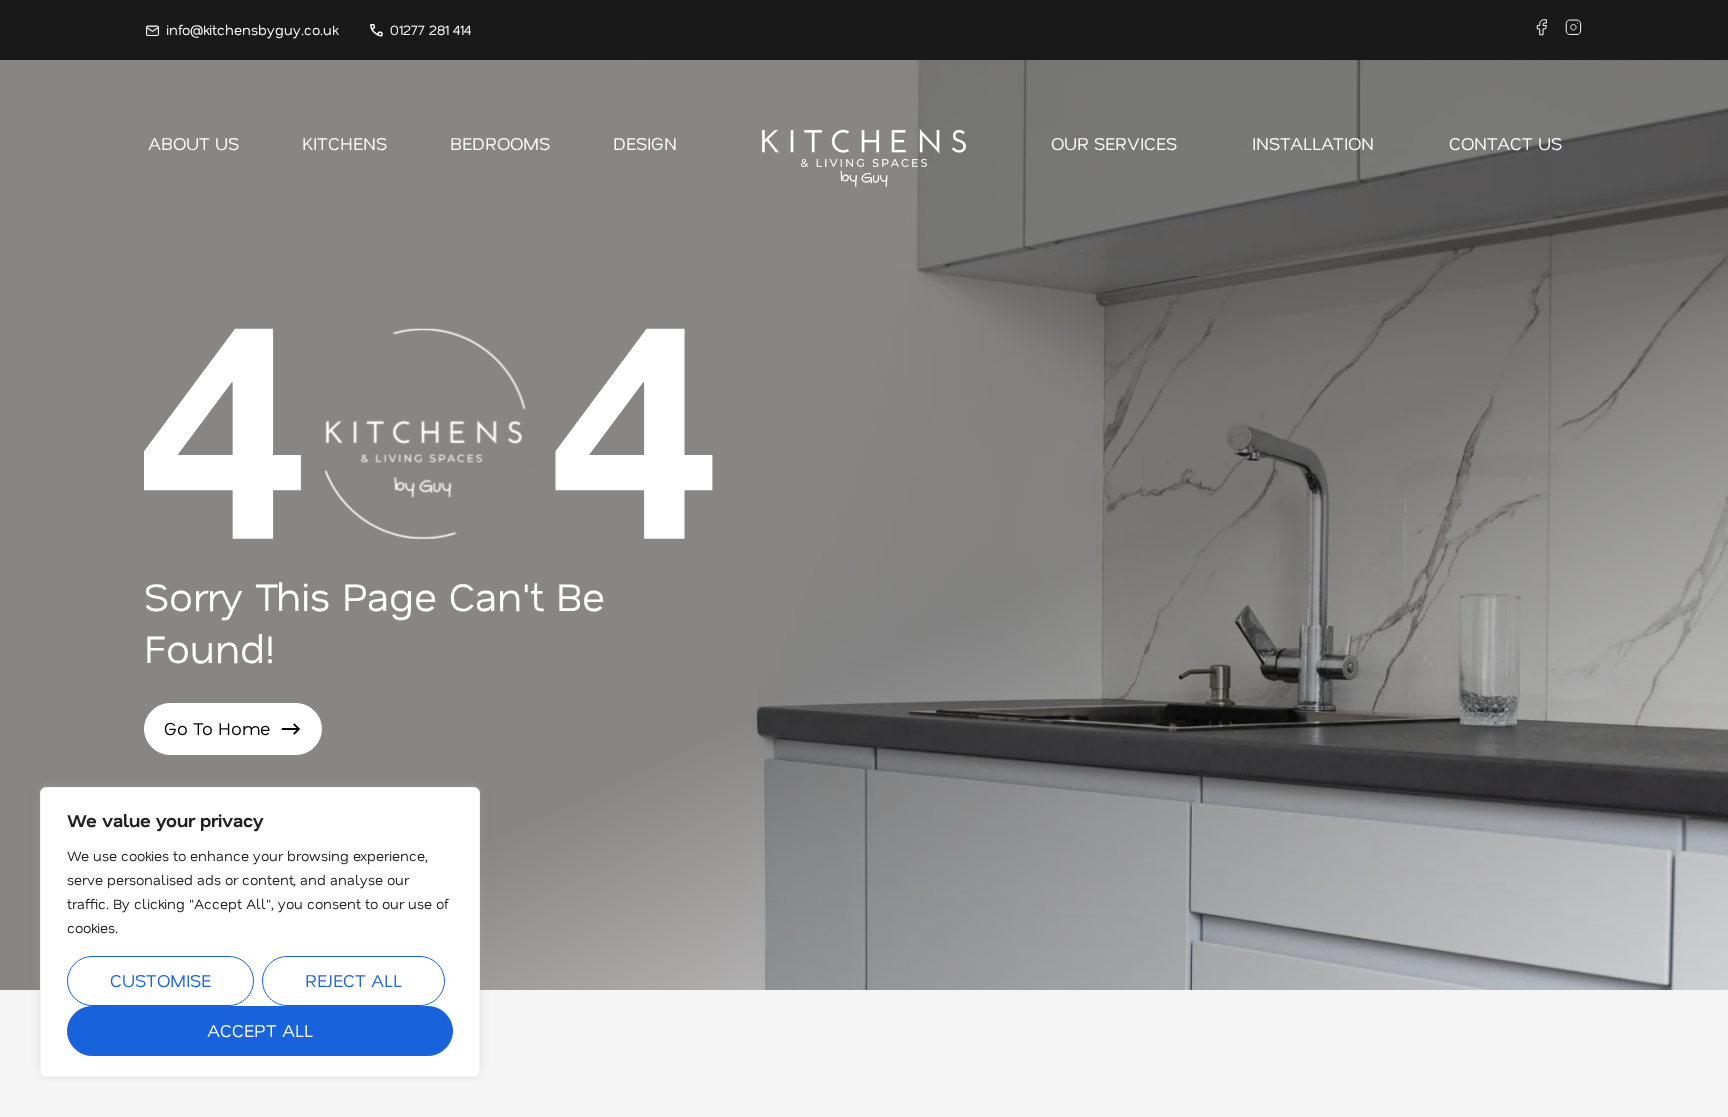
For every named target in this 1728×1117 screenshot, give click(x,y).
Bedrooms (500, 143)
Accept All (260, 1030)
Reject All (353, 980)
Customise (160, 980)
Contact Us (1505, 143)
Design (645, 143)
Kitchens (344, 143)
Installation (1313, 143)
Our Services (1114, 143)
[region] (260, 932)
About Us (193, 143)
